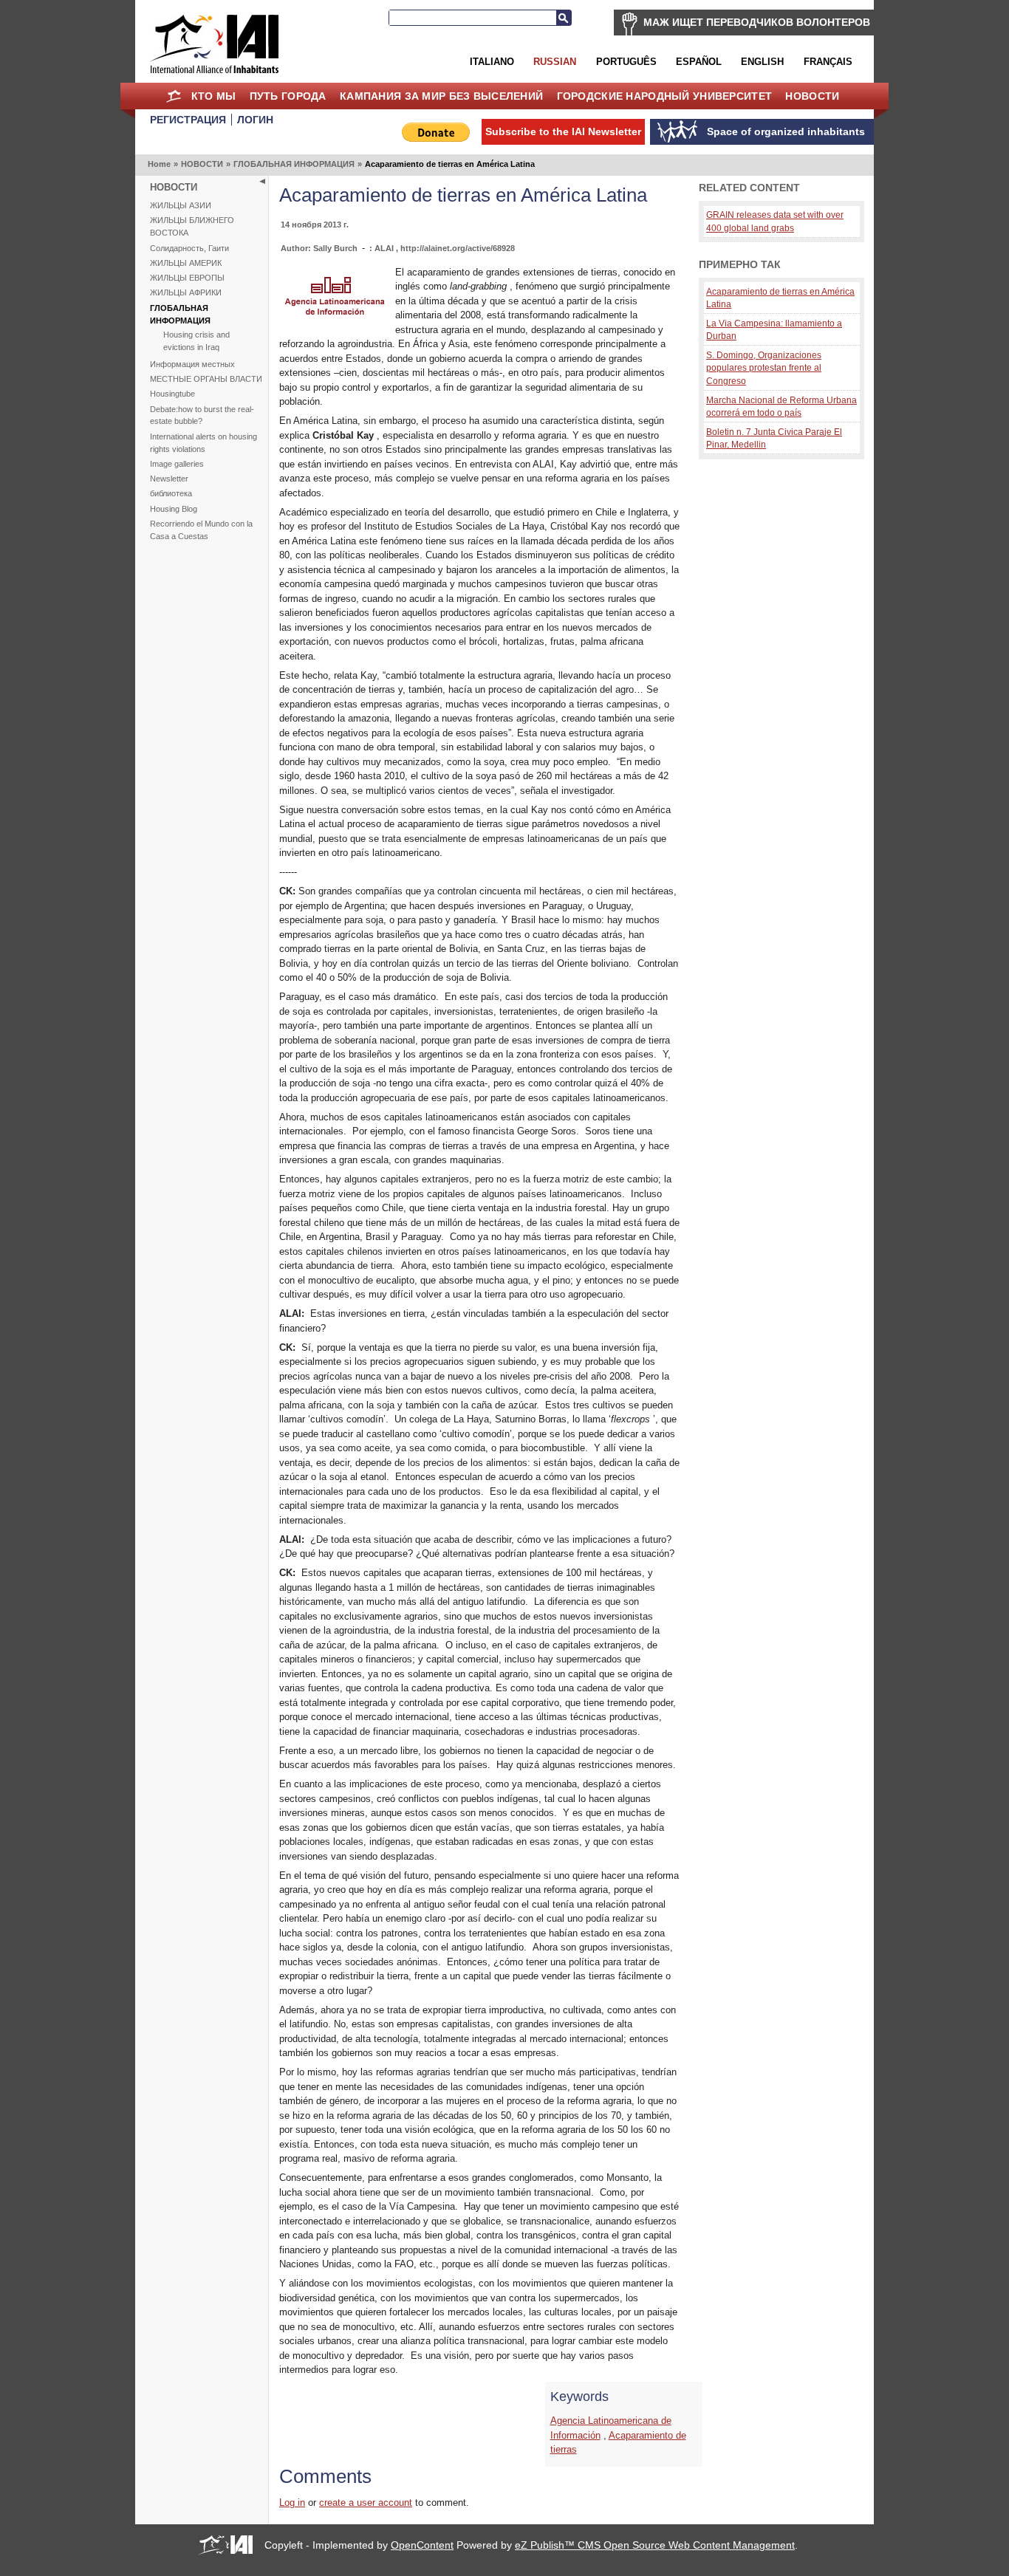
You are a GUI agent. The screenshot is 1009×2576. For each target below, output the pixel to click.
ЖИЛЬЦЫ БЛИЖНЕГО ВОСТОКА (192, 226)
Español (699, 62)
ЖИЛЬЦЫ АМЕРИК (186, 263)
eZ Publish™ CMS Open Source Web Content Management (655, 2545)
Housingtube (172, 394)
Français (828, 62)
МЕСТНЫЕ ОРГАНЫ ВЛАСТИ (206, 379)
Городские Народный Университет (665, 96)
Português (626, 62)
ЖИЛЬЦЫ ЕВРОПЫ (187, 278)
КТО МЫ (214, 96)
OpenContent (422, 2545)
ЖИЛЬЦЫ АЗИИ (181, 205)
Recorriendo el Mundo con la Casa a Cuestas (201, 530)
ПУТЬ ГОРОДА (288, 96)
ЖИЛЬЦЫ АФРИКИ (186, 292)
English (762, 62)
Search (564, 18)
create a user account (366, 2503)
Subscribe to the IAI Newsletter (563, 131)
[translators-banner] (335, 319)
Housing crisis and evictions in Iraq (196, 341)
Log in (292, 2503)
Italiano (492, 62)
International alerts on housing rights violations (203, 443)
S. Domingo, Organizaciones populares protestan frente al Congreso (764, 368)
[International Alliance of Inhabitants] (214, 44)
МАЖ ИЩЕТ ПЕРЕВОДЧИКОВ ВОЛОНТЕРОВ (757, 22)
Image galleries (177, 464)
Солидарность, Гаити (189, 248)
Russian (555, 62)
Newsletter (169, 479)
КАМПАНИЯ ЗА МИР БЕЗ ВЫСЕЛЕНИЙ (441, 96)
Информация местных (192, 364)
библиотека (171, 493)
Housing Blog (174, 509)
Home (173, 96)
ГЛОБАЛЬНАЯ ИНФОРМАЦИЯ (294, 164)
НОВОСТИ (812, 96)
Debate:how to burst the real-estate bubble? (202, 415)
